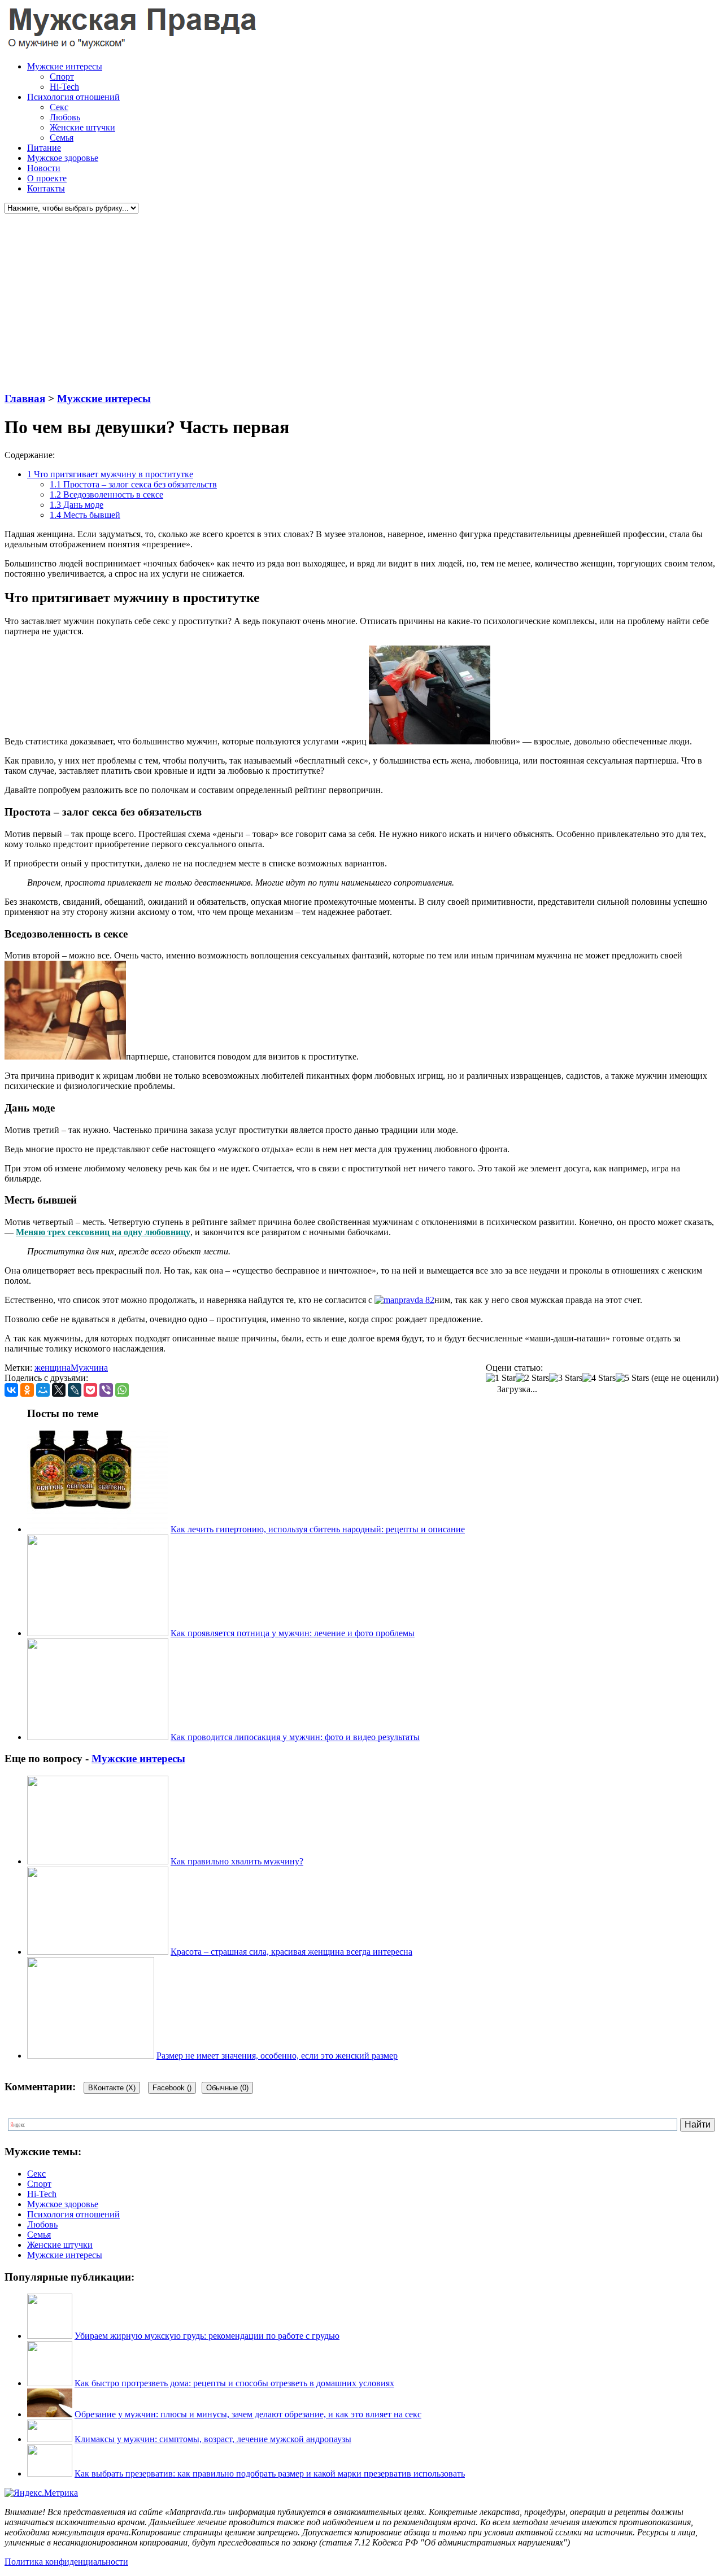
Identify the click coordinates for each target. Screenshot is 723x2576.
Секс (59, 107)
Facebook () (172, 2088)
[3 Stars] (566, 1378)
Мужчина (89, 1368)
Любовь (65, 117)
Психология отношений (73, 97)
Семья (62, 138)
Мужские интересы (65, 66)
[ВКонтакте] (11, 1390)
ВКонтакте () (112, 2088)
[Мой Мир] (43, 1390)
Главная (25, 398)
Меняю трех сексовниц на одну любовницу (103, 1232)
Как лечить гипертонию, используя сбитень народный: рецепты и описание (318, 1529)
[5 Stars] (632, 1378)
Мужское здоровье (63, 158)
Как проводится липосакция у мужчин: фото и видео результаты (295, 1737)
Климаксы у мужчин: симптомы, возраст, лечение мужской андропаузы (213, 2439)
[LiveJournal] (75, 1390)
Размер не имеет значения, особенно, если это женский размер (277, 2056)
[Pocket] (90, 1390)
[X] (59, 1390)
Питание (44, 148)
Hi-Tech (64, 87)
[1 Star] (501, 1378)
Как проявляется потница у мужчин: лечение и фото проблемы (293, 1633)
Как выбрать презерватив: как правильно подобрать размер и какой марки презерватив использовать (270, 2473)
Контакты (46, 188)
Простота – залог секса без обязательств (133, 484)
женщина (53, 1368)
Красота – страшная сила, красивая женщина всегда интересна (291, 1952)
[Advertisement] (343, 303)
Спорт (62, 77)
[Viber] (106, 1390)
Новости (44, 168)
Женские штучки (82, 127)
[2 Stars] (532, 1378)
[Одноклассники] (27, 1390)
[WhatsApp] (122, 1390)
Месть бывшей (85, 515)
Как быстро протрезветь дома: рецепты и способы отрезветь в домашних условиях (234, 2383)
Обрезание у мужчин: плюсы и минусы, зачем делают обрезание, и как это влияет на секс (248, 2414)
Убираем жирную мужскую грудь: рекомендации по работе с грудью (207, 2336)
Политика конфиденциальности (66, 2562)
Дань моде (77, 505)
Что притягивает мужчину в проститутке (110, 474)
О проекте (47, 178)
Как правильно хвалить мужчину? (237, 1861)
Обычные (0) (227, 2088)
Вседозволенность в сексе (106, 494)
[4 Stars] (599, 1378)
